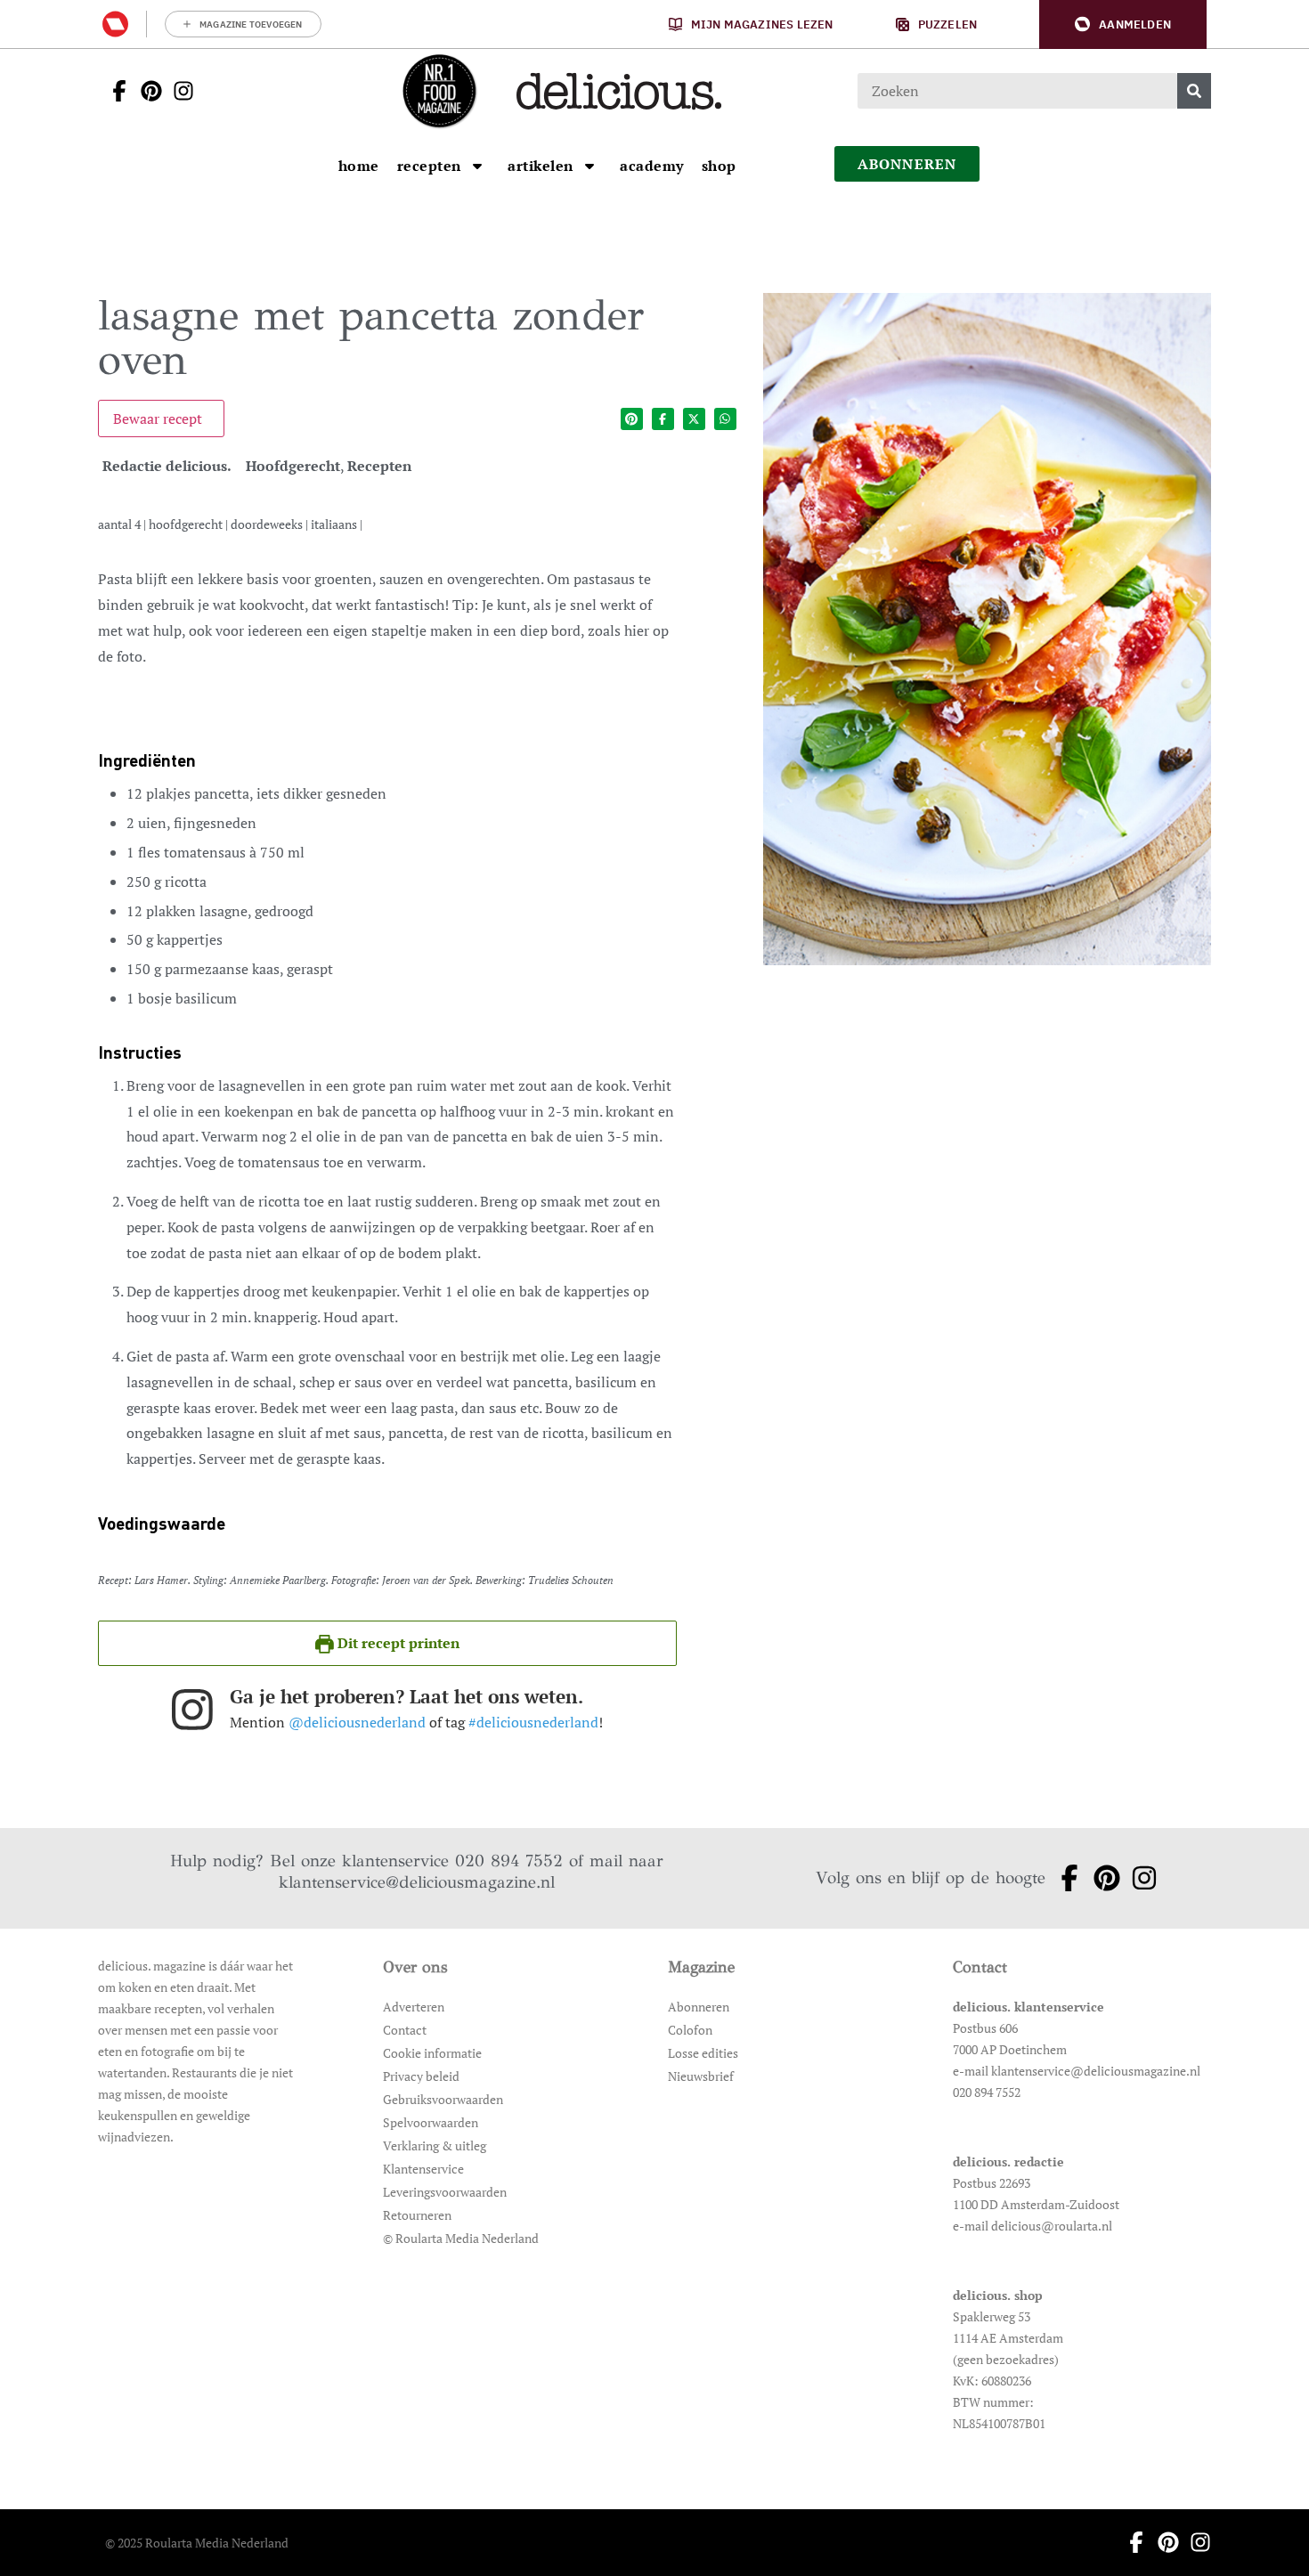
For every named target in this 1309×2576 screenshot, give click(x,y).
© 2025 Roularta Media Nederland (197, 2543)
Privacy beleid (421, 2076)
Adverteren (414, 2007)
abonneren (907, 164)
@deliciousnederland (357, 1722)
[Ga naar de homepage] (439, 91)
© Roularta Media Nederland (461, 2238)
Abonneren (699, 2007)
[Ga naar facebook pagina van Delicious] (114, 91)
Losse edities (703, 2053)
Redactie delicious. (167, 466)
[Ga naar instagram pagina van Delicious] (178, 91)
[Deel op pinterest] (632, 419)
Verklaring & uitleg (435, 2145)
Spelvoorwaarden (431, 2122)
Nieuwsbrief (701, 2076)
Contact (405, 2030)
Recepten (379, 466)
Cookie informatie (432, 2053)
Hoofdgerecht (293, 466)
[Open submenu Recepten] (477, 166)
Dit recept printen (397, 1643)
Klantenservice (423, 2169)
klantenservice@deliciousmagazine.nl (417, 1882)
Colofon (690, 2030)
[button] (1123, 24)
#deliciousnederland (533, 1722)
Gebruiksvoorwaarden (443, 2099)
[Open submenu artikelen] (589, 166)
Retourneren (417, 2215)
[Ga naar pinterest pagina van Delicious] (146, 91)
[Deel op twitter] (694, 419)
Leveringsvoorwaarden (445, 2192)
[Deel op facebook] (663, 419)
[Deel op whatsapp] (725, 419)
